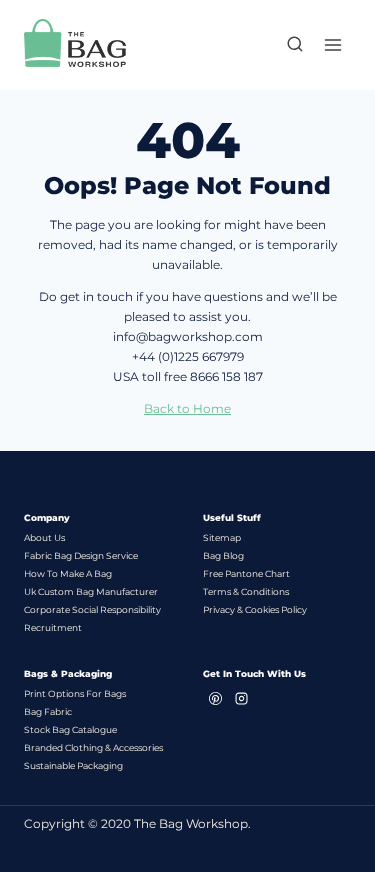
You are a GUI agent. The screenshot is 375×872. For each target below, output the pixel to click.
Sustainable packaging (73, 765)
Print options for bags (75, 693)
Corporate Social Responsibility (92, 609)
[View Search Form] (285, 45)
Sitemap (222, 537)
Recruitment (53, 627)
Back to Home (187, 408)
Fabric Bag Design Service (81, 555)
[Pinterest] (216, 698)
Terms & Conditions (246, 591)
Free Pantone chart (246, 573)
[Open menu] (332, 44)
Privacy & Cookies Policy (255, 609)
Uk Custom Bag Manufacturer (91, 591)
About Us (44, 537)
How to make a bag (68, 573)
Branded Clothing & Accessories (93, 747)
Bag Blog (223, 555)
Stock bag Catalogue (70, 729)
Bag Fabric (48, 711)
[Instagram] (242, 698)
